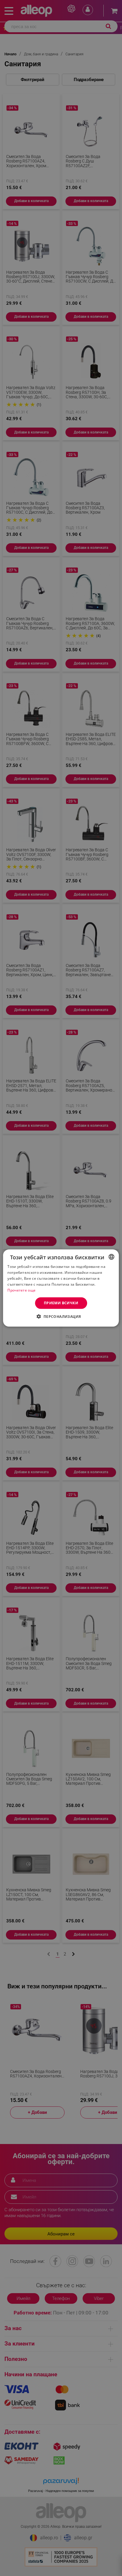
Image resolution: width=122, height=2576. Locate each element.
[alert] (61, 1288)
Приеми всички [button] (61, 1303)
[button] (61, 1316)
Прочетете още (21, 1290)
